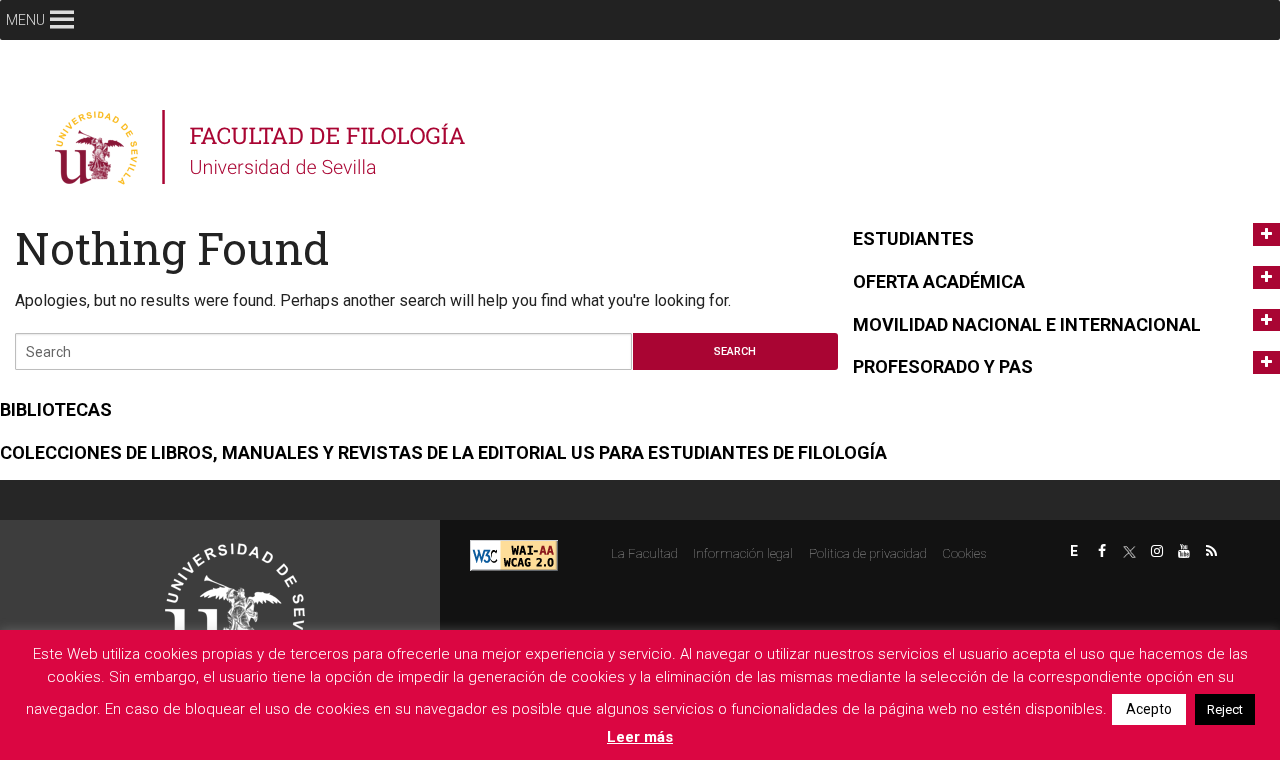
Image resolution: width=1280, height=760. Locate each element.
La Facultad (644, 553)
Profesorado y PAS (943, 366)
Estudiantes (913, 238)
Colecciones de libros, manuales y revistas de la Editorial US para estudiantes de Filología (443, 452)
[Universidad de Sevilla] (235, 604)
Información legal (743, 553)
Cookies (964, 553)
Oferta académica (939, 281)
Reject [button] (1225, 709)
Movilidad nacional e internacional (1027, 324)
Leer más (640, 737)
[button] (25, 20)
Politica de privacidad (868, 553)
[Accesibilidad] (514, 554)
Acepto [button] (1149, 709)
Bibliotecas (56, 409)
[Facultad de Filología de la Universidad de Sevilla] (262, 147)
